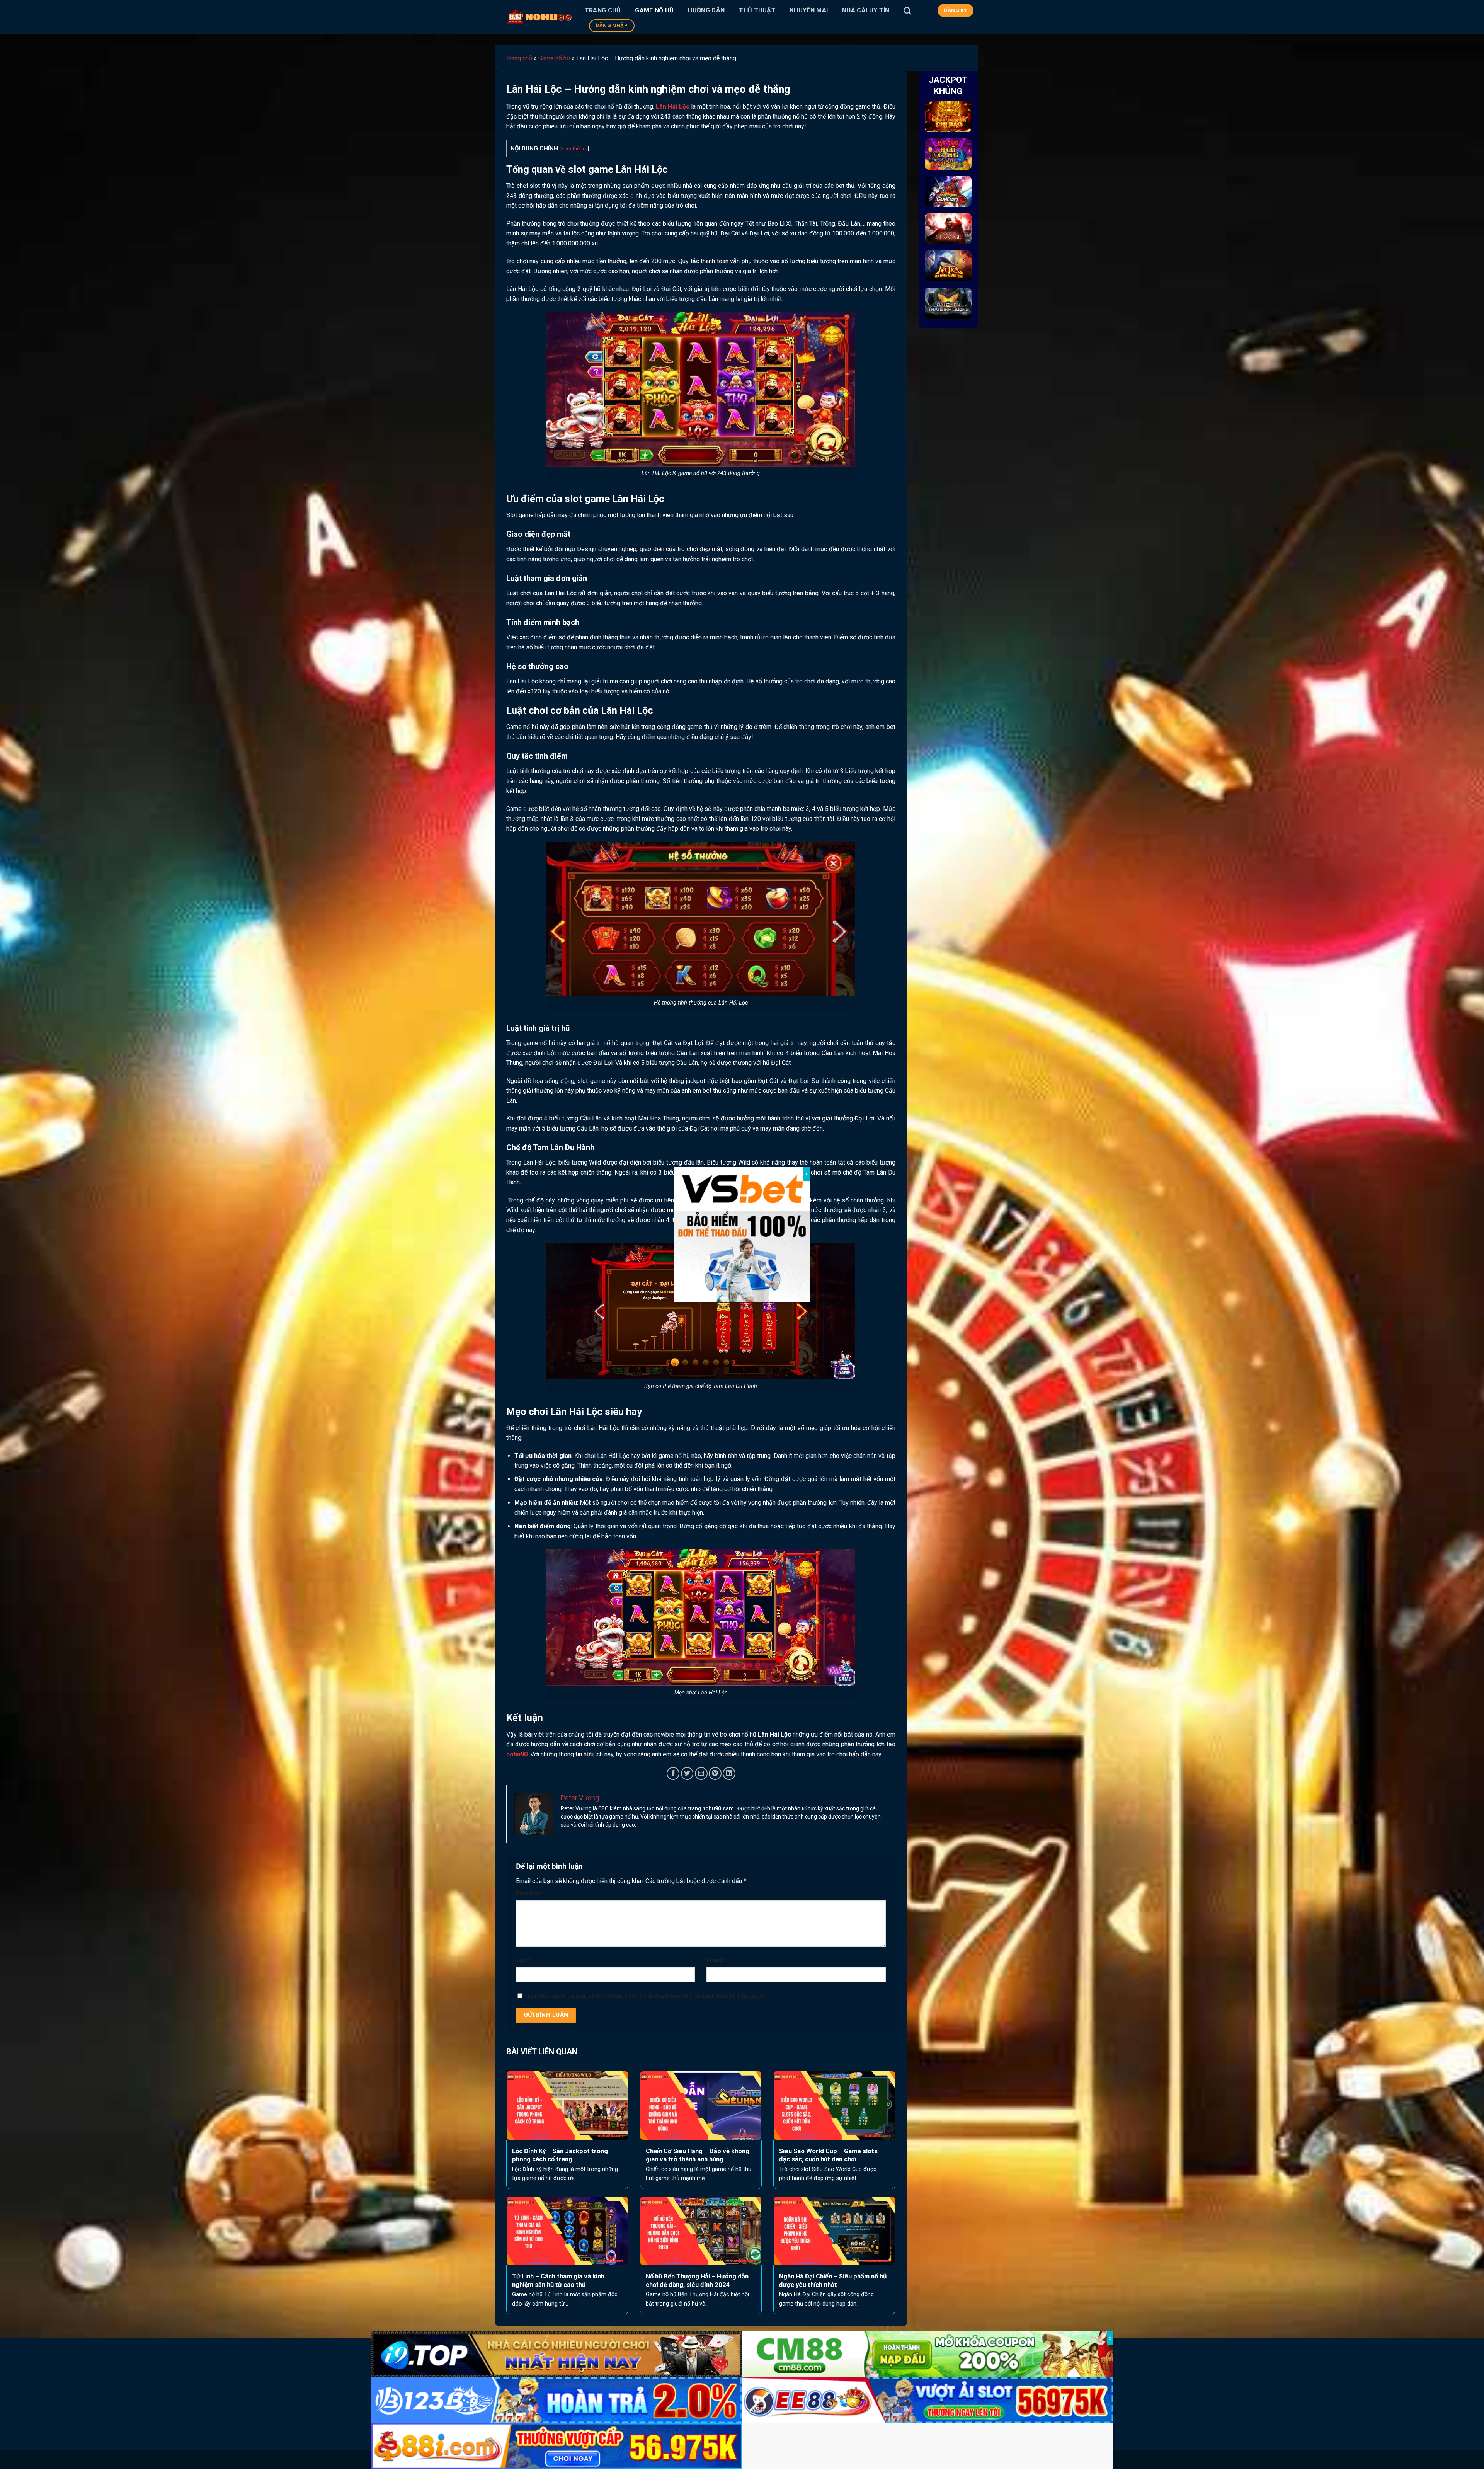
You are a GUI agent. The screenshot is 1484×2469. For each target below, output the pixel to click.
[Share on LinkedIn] (729, 1773)
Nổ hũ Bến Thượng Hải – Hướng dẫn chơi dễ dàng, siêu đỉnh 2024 (697, 2281)
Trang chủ (519, 58)
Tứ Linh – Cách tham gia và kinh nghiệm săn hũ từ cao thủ (558, 2281)
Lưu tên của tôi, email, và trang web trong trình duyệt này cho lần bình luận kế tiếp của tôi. (648, 1996)
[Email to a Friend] (701, 1773)
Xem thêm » (574, 148)
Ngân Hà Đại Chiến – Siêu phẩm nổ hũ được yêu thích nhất (833, 2281)
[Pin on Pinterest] (715, 1773)
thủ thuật (757, 10)
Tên (523, 1960)
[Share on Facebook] (673, 1773)
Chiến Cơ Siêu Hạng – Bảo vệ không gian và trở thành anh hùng (698, 2155)
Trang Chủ (603, 10)
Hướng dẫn (706, 10)
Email (716, 1960)
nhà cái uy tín (866, 10)
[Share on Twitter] (687, 1773)
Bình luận (531, 1894)
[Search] (907, 11)
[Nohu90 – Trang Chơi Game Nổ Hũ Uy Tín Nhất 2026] (540, 17)
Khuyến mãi (809, 10)
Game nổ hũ (654, 10)
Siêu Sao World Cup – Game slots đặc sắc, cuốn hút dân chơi (828, 2155)
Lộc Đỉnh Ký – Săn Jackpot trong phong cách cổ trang (560, 2155)
